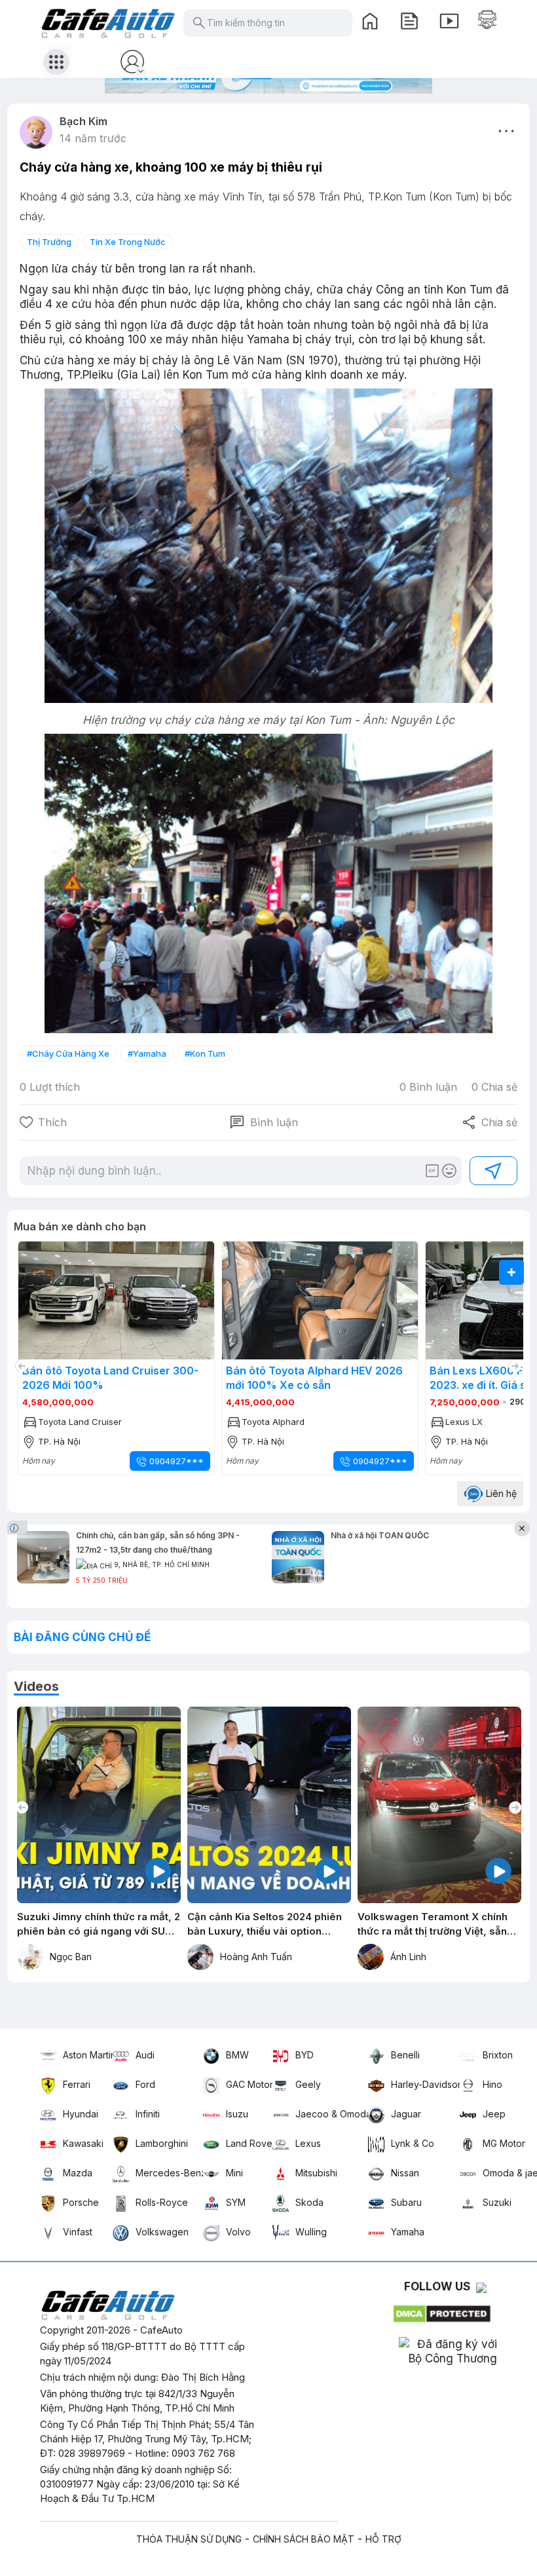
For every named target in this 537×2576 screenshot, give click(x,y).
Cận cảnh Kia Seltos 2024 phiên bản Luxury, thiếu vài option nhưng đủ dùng (94, 1924)
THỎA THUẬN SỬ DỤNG (189, 2539)
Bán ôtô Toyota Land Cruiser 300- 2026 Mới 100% (110, 1378)
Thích (52, 1122)
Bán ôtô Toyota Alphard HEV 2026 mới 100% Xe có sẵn (314, 1378)
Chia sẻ (490, 1122)
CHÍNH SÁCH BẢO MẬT (304, 2539)
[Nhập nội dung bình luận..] (225, 1171)
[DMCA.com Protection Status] (443, 2311)
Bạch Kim (83, 121)
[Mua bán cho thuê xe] (487, 20)
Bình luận (264, 1122)
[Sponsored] (19, 1527)
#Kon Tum (205, 1053)
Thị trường (49, 242)
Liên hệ (500, 1493)
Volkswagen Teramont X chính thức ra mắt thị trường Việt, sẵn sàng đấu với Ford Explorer (262, 1924)
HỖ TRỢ (383, 2539)
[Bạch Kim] (36, 132)
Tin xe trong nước (128, 242)
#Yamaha (147, 1053)
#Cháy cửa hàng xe (68, 1053)
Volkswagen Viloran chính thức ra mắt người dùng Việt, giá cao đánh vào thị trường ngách (439, 1924)
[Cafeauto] (268, 547)
